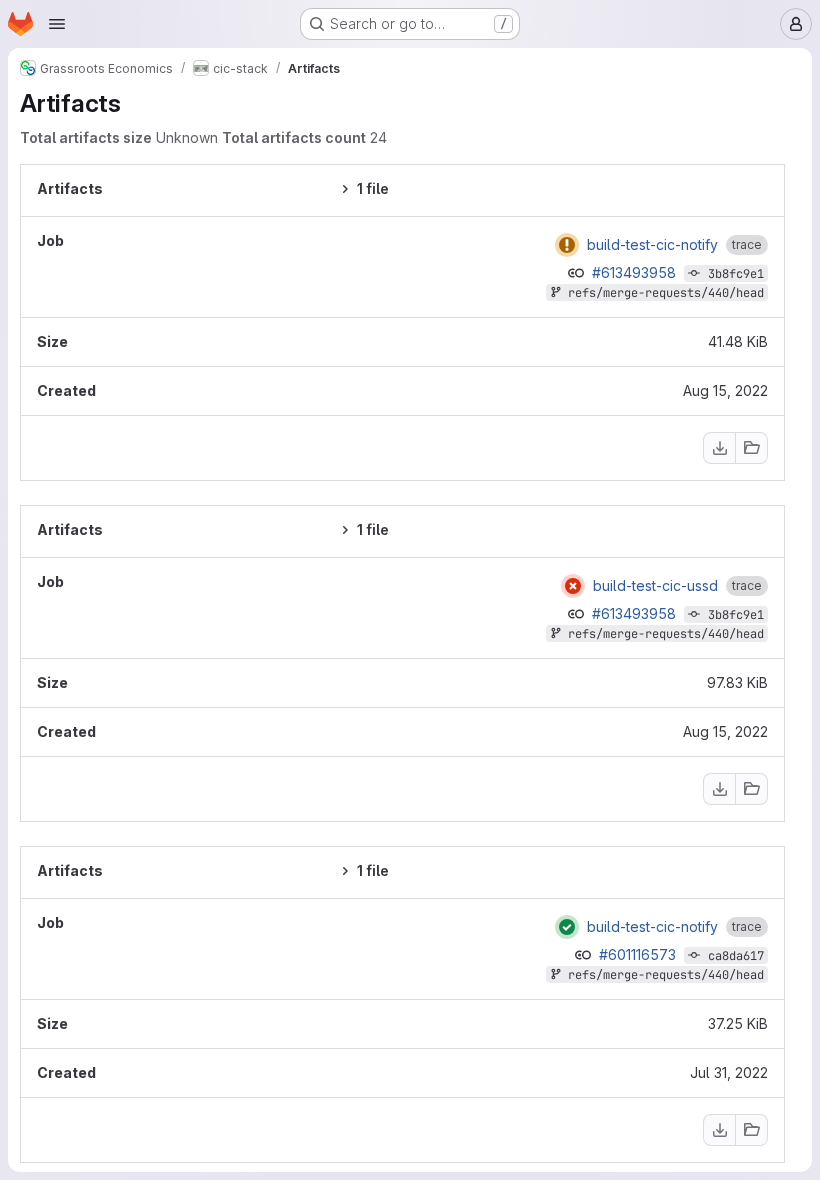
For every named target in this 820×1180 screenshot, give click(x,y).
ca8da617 (736, 956)
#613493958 (636, 272)
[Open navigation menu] (57, 24)
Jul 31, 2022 (729, 1072)
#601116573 (639, 954)
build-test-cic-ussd (655, 586)
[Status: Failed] (567, 245)
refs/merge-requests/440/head (666, 293)
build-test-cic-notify (652, 245)
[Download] (719, 448)
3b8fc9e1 (736, 274)
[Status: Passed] (567, 927)
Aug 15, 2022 (725, 390)
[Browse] (752, 448)
